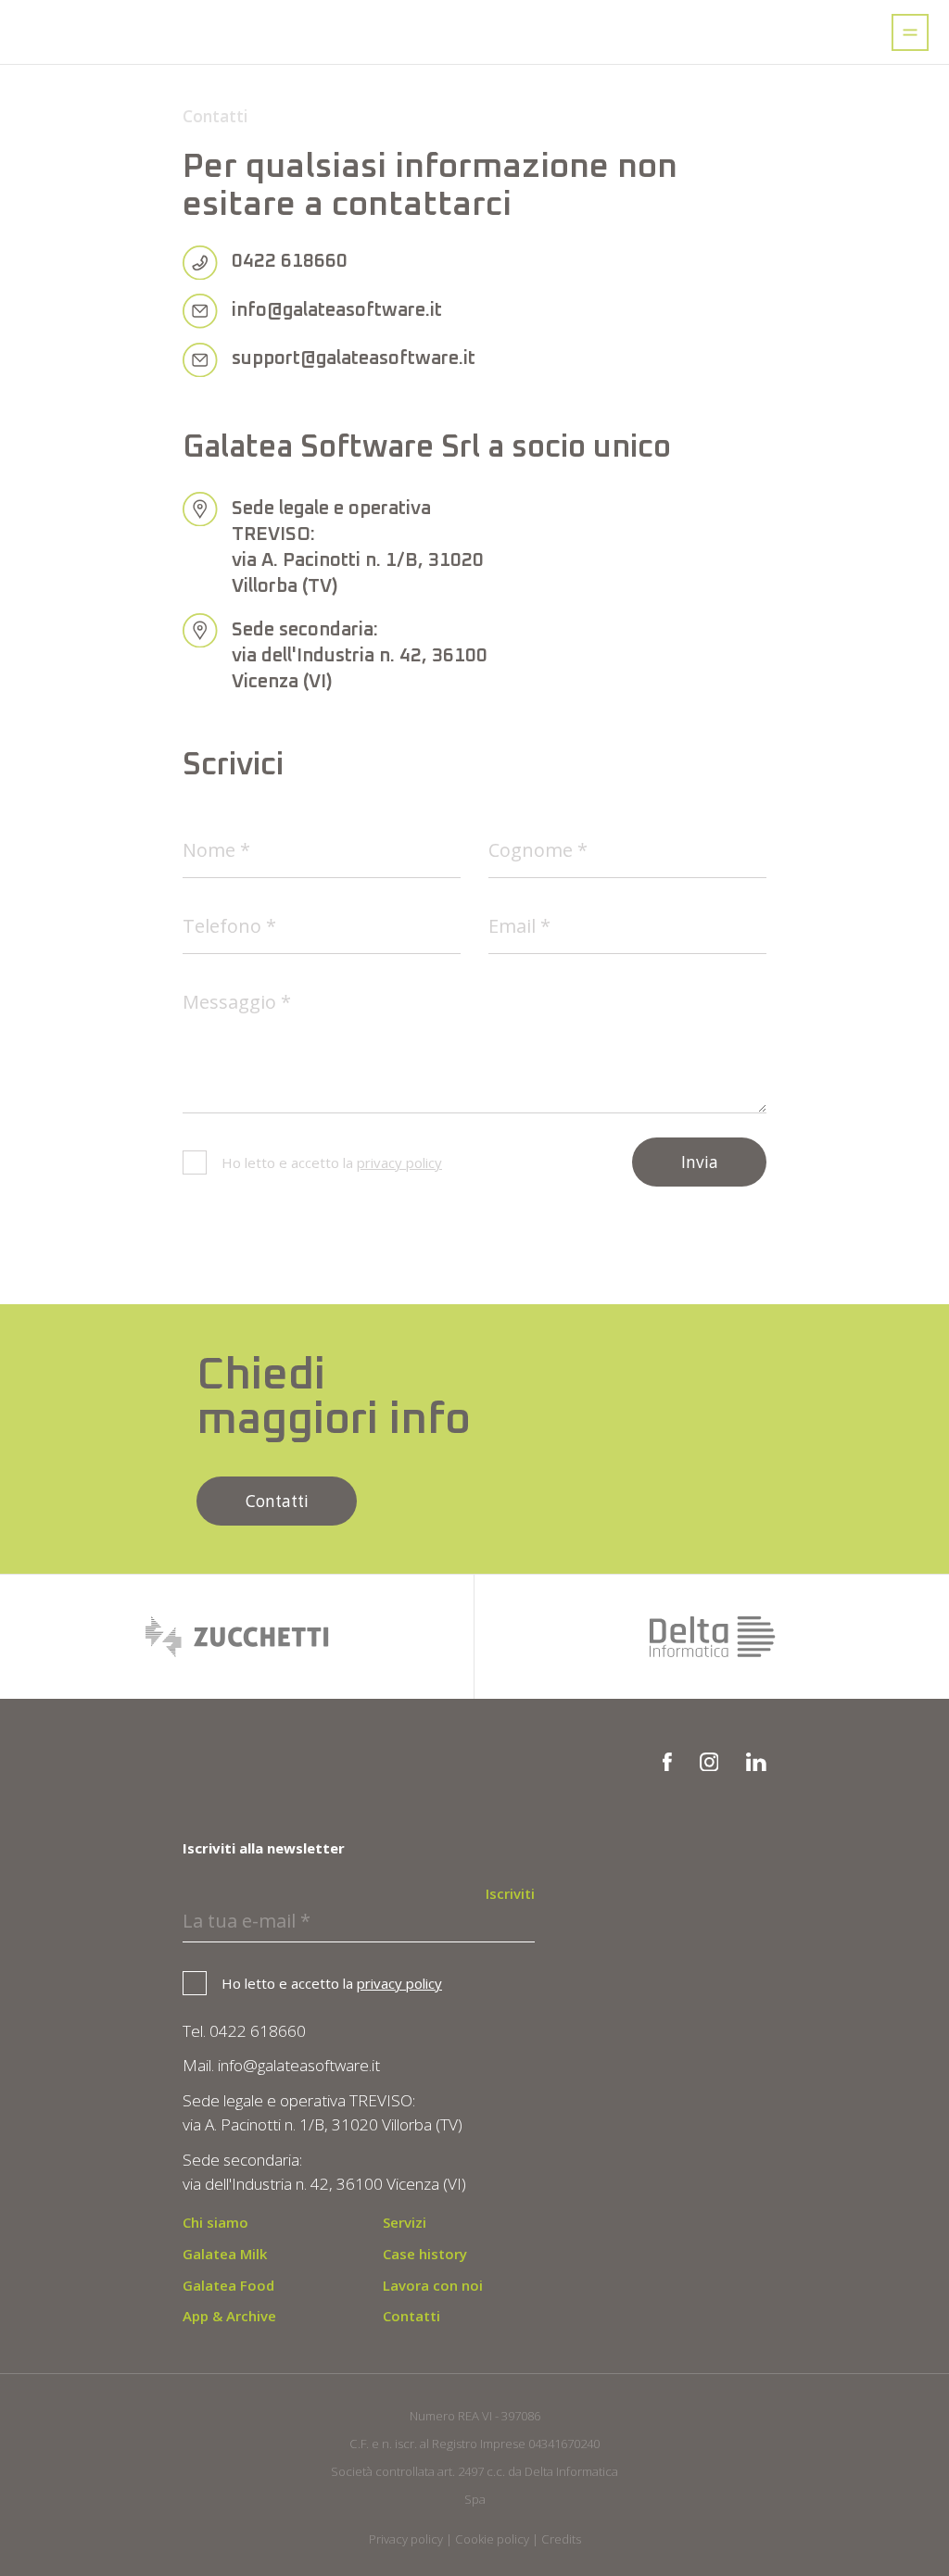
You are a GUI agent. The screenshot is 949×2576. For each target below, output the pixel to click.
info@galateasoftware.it (337, 310)
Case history (425, 2254)
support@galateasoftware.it (354, 358)
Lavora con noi (433, 2285)
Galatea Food (228, 2285)
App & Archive (229, 2316)
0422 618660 (290, 261)
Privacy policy (406, 2539)
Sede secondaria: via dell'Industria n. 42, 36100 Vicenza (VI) (360, 656)
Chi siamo (215, 2222)
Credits (561, 2539)
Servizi (405, 2222)
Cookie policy (492, 2539)
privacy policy (399, 1162)
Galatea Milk (225, 2254)
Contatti (277, 1501)
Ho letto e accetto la (332, 1162)
